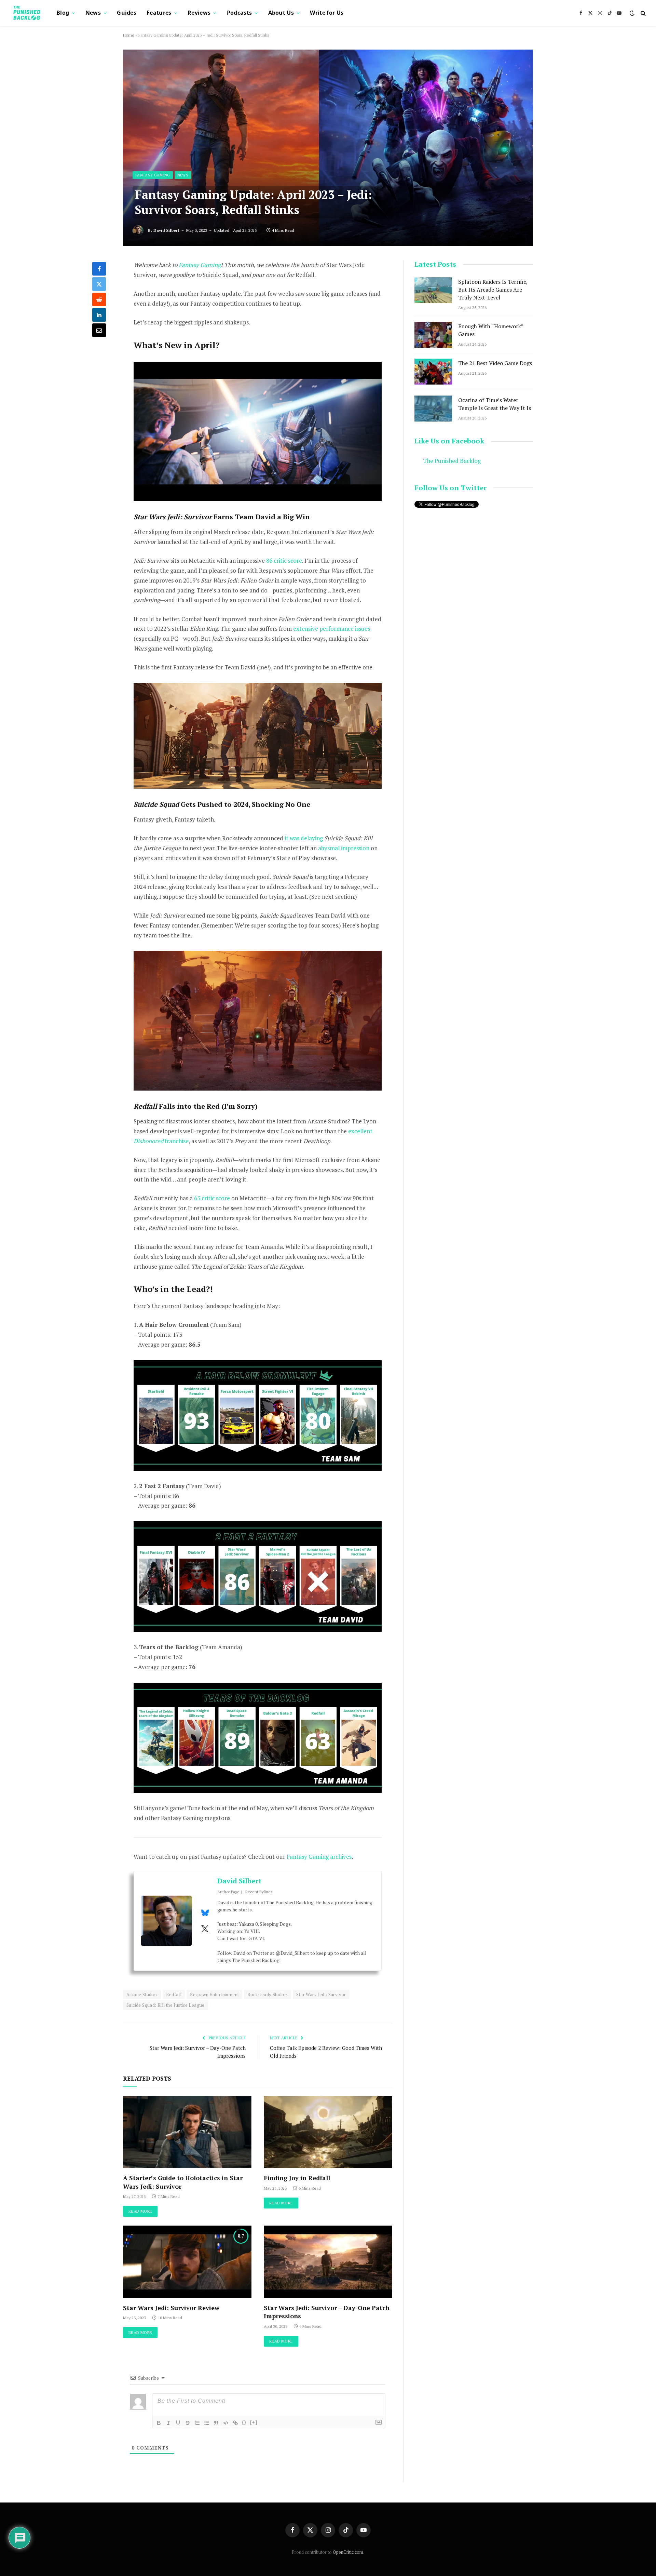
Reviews (199, 13)
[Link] (235, 2423)
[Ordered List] (197, 2423)
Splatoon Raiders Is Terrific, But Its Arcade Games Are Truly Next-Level (493, 290)
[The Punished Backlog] (27, 13)
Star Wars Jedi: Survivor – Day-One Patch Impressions (327, 2312)
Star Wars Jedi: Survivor (321, 1994)
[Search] (643, 13)
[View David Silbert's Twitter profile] (205, 1929)
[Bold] (159, 2423)
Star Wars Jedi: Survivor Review (171, 2308)
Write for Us (327, 13)
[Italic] (168, 2423)
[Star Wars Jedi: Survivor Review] (187, 2262)
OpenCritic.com (348, 2552)
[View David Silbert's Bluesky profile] (205, 1913)
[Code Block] (226, 2423)
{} (244, 2422)
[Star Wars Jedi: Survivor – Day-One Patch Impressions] (328, 2262)
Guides (127, 13)
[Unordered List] (207, 2423)
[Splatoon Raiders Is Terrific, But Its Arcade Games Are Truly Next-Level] (433, 290)
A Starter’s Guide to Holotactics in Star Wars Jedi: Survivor (183, 2182)
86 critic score (284, 560)
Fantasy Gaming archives (319, 1857)
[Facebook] (99, 269)
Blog (63, 13)
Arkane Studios (142, 1994)
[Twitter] (99, 284)
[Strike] (188, 2423)
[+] (254, 2422)
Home (129, 35)
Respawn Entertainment (214, 1994)
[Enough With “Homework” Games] (433, 335)
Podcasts (240, 13)
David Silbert (166, 230)
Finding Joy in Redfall (297, 2178)
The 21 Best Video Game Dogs (495, 363)
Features (159, 13)
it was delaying (304, 838)
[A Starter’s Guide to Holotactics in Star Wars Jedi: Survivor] (187, 2132)
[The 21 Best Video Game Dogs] (433, 372)
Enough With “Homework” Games (491, 330)
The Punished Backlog (452, 461)
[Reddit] (99, 299)
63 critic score (212, 1198)
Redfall (174, 1994)
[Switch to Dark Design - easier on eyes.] (632, 13)
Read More (140, 2211)
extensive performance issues (332, 629)
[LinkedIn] (99, 315)
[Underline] (178, 2423)
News (93, 13)
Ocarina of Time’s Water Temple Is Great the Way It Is (495, 404)
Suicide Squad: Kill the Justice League (166, 2005)
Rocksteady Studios (268, 1994)
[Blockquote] (216, 2423)
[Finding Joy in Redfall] (328, 2132)
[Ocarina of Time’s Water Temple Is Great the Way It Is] (433, 409)
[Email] (99, 330)
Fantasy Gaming (153, 175)
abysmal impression (344, 848)
